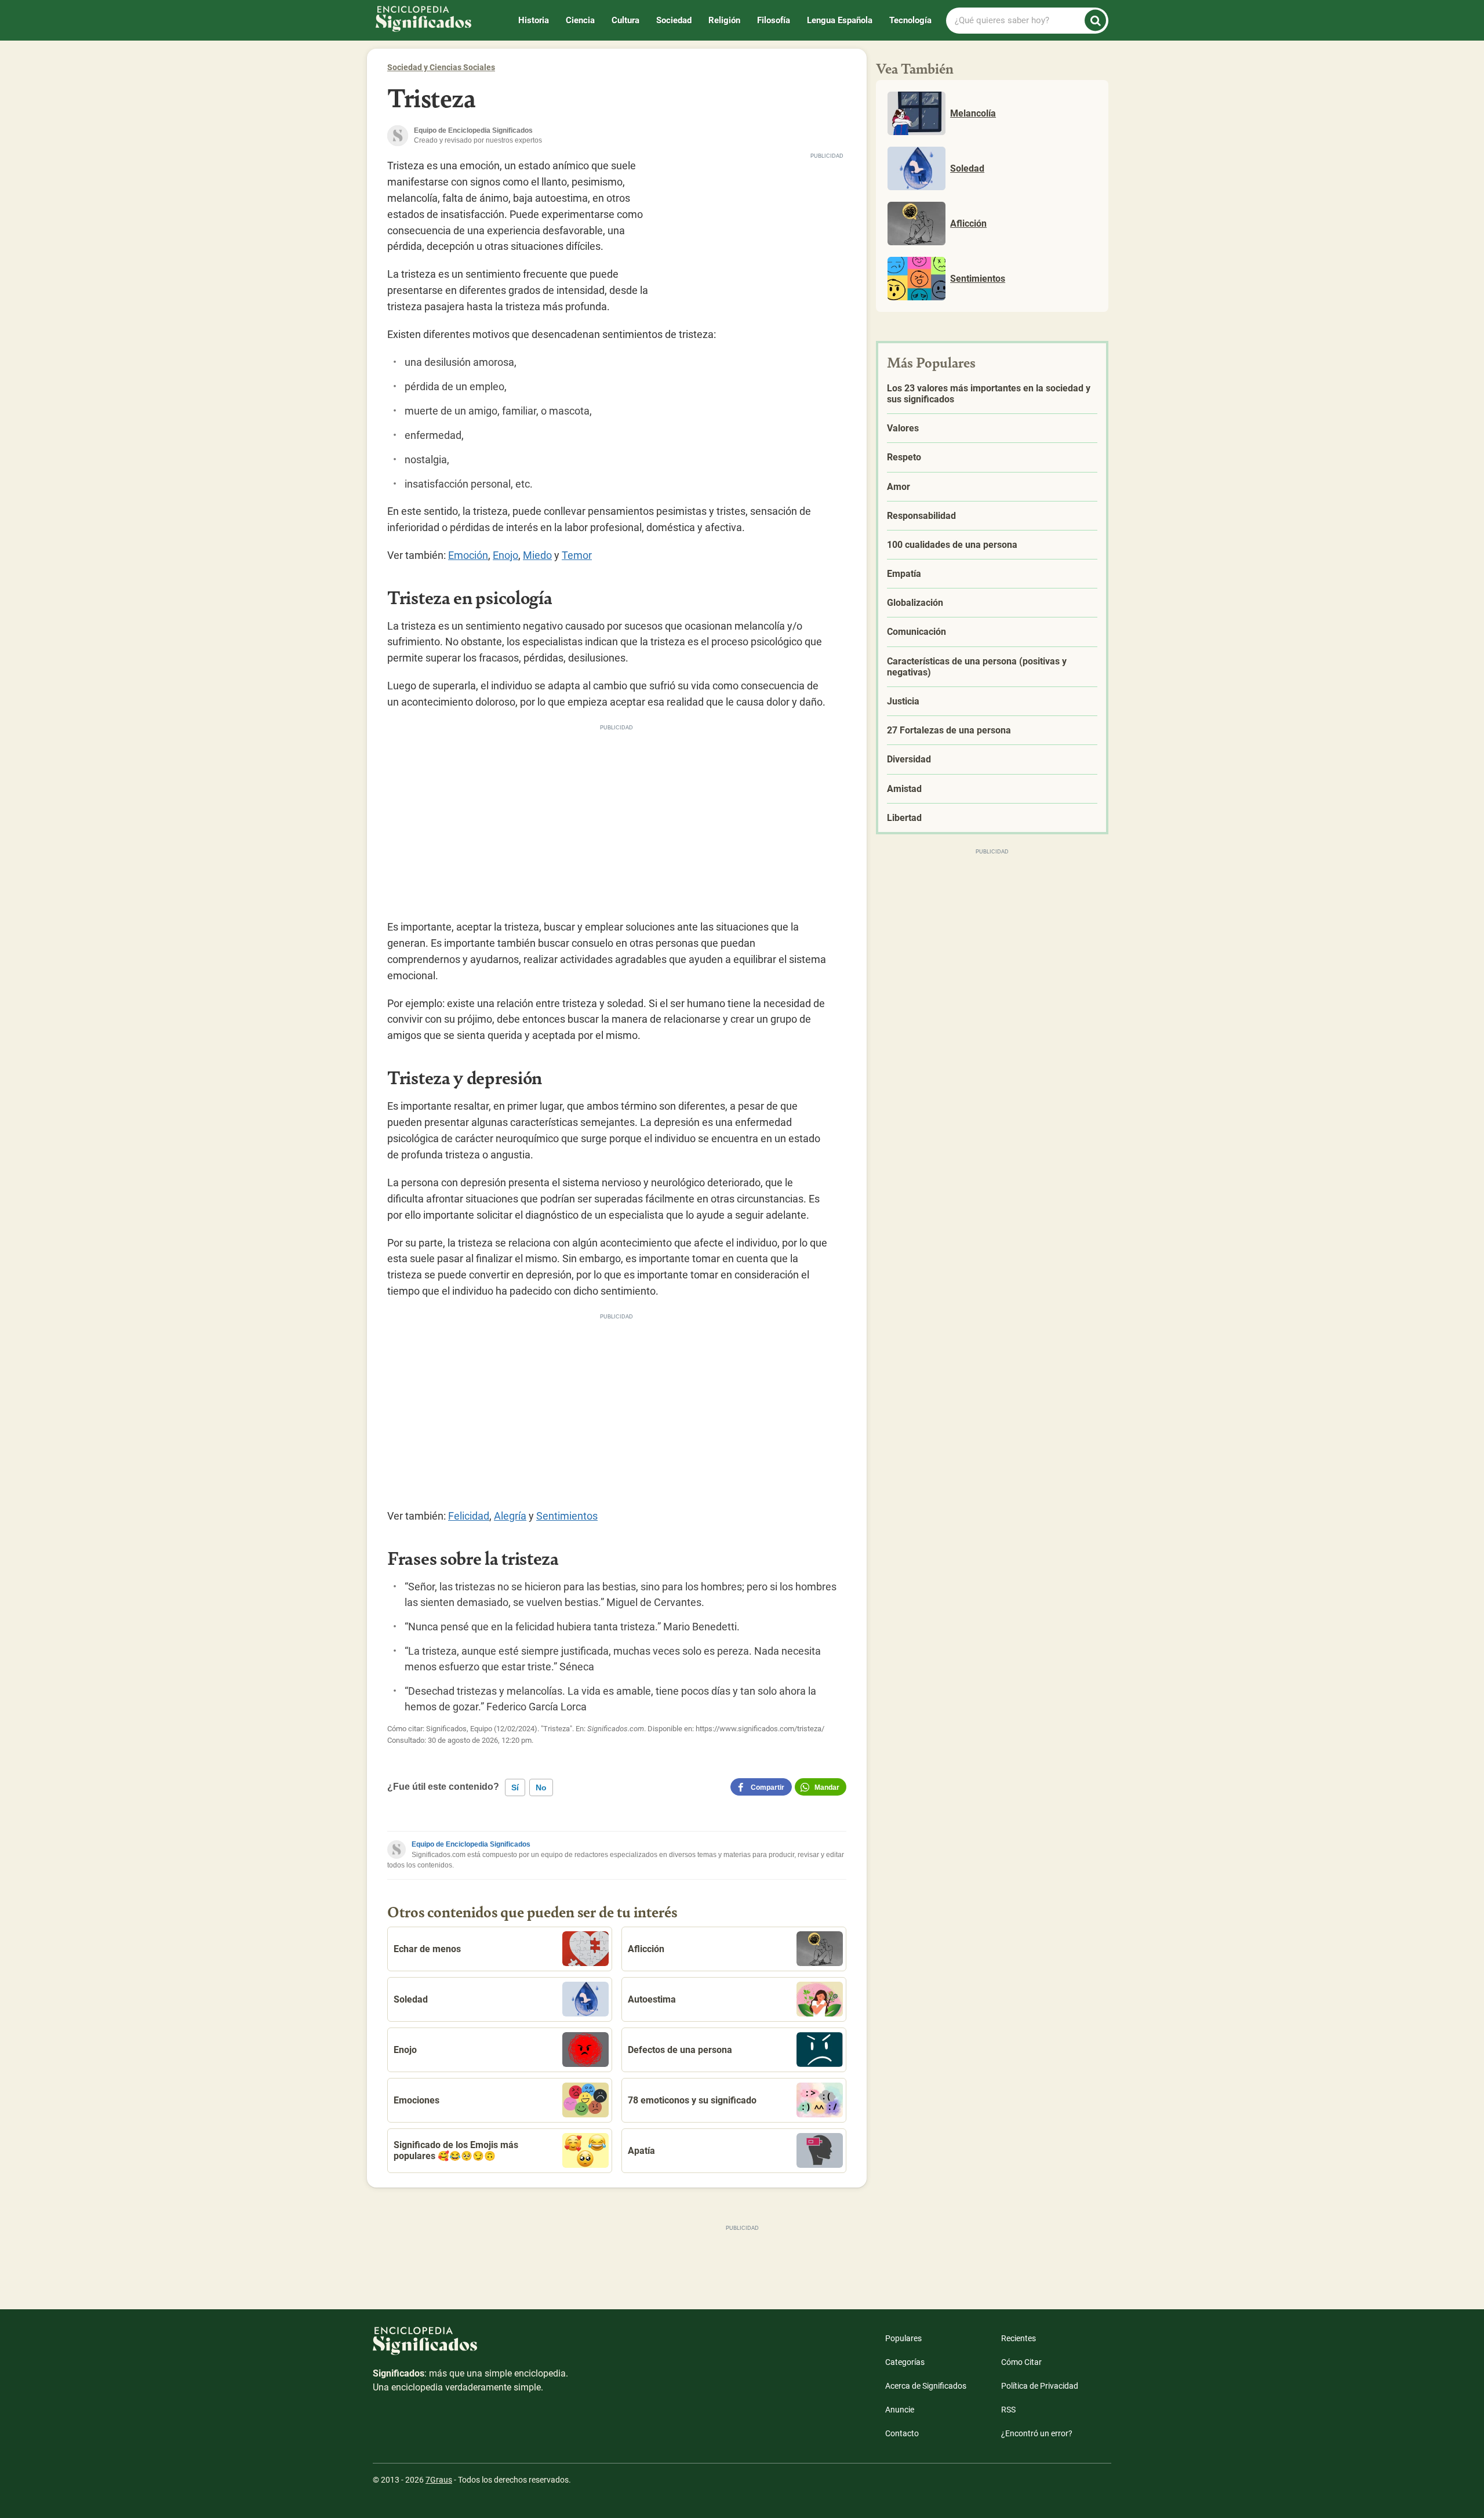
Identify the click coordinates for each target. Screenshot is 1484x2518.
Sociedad (674, 20)
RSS (1008, 2410)
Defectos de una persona (680, 2050)
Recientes (1019, 2338)
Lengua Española (840, 20)
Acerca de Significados (926, 2386)
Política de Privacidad (1040, 2386)
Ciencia (580, 20)
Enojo (505, 555)
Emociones (417, 2100)
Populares (903, 2338)
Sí (515, 1787)
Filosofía (774, 20)
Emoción (468, 555)
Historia (534, 20)
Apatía (641, 2151)
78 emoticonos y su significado (692, 2100)
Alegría (510, 1516)
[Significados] (471, 2347)
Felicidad (469, 1516)
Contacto (902, 2433)
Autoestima (652, 1999)
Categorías (905, 2362)
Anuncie (900, 2410)
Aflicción (646, 1949)
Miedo (537, 555)
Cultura (625, 20)
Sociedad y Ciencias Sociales (441, 67)
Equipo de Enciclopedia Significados (471, 1844)
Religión (724, 20)
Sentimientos (567, 1516)
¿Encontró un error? (1037, 2433)
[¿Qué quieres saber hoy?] (1095, 21)
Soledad (411, 1999)
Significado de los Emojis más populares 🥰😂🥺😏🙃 (456, 2150)
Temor (577, 555)
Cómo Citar (1021, 2362)
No (541, 1787)
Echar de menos (427, 1949)
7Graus (439, 2480)
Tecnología (910, 20)
